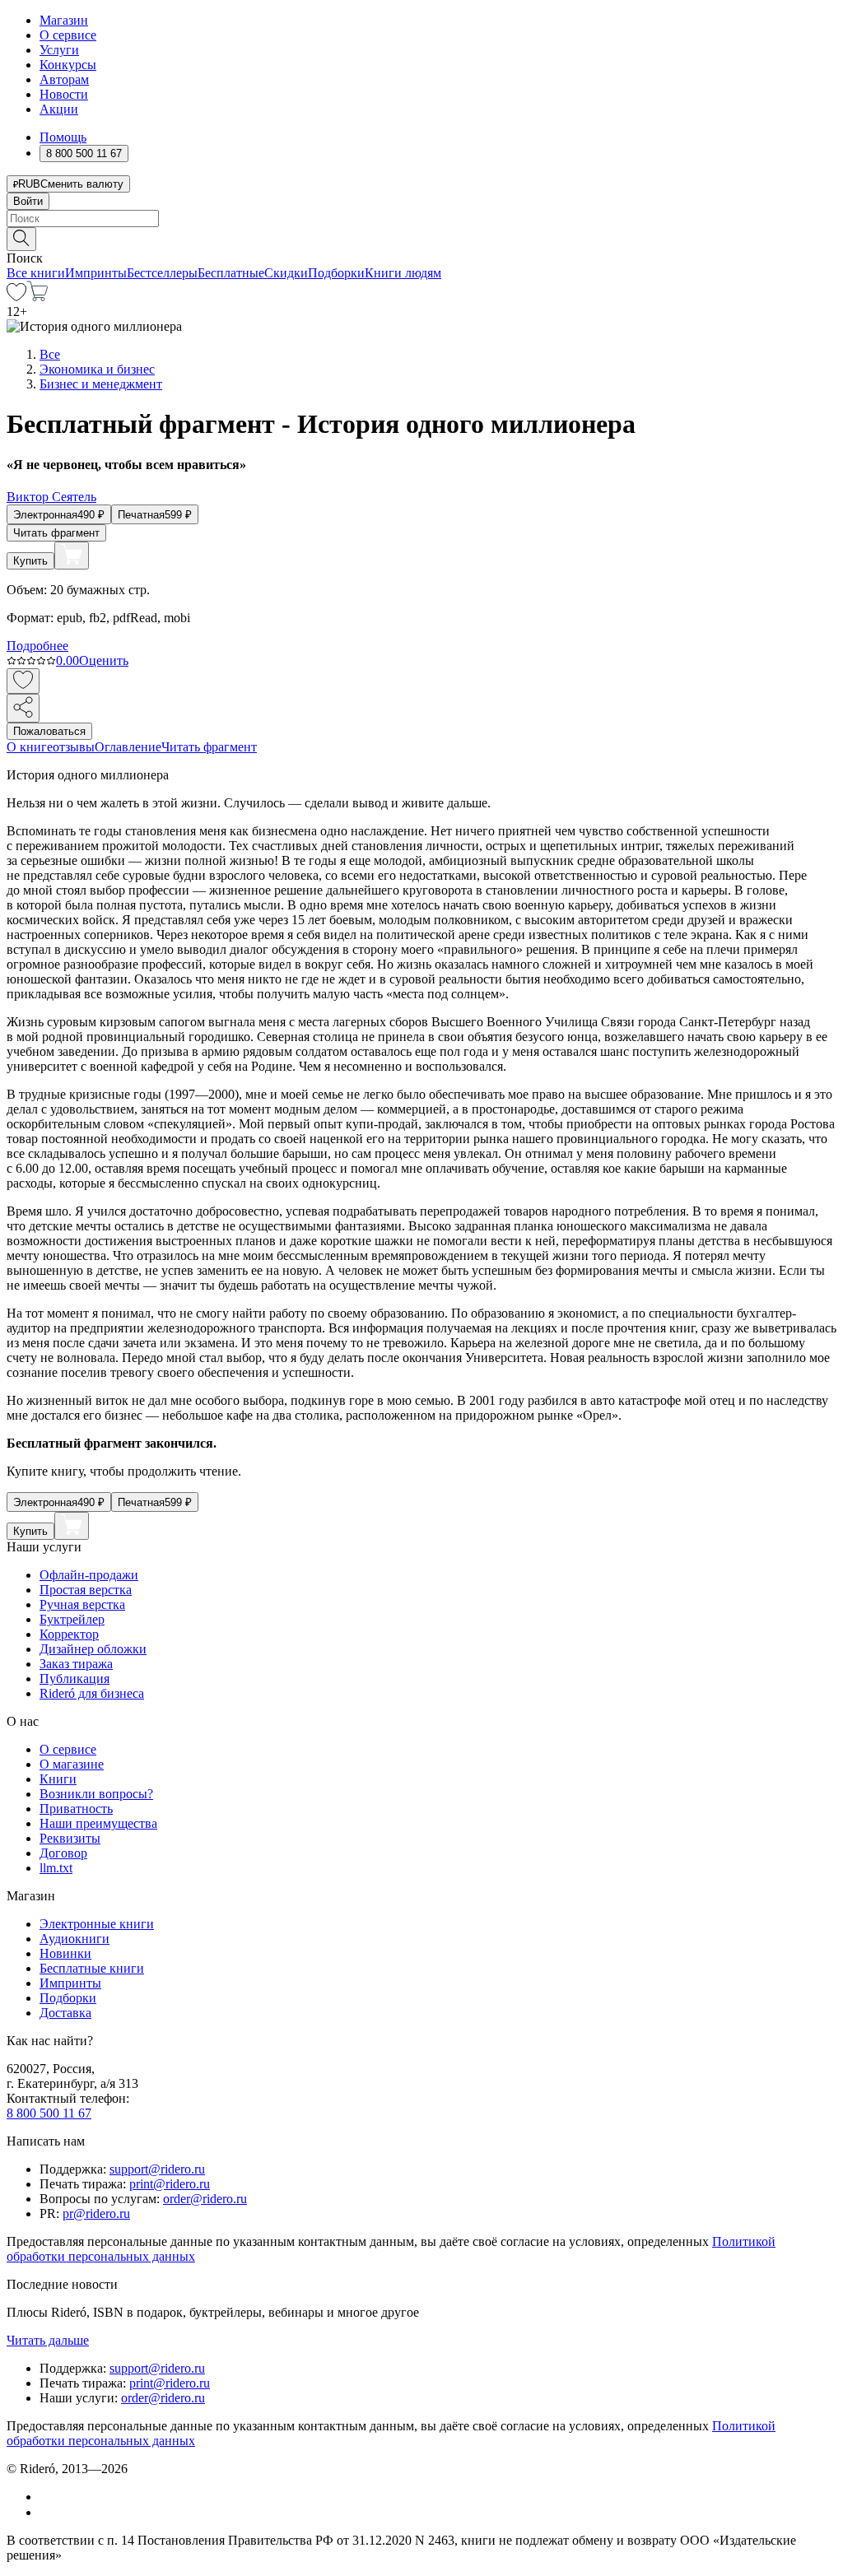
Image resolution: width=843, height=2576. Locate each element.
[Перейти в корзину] (37, 297)
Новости (64, 94)
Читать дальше (48, 2340)
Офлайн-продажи (89, 1575)
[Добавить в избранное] (23, 681)
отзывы (74, 747)
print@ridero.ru (170, 2184)
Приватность (76, 1809)
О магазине (72, 1764)
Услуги (59, 50)
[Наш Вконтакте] (48, 2497)
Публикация (75, 1679)
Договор (63, 1853)
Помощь (63, 137)
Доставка (65, 2013)
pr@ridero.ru (96, 2213)
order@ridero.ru (205, 2199)
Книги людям (403, 273)
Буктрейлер (72, 1619)
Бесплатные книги (92, 1968)
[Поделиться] (23, 708)
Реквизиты (70, 1838)
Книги (58, 1779)
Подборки (336, 273)
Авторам (64, 79)
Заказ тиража (76, 1664)
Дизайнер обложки (93, 1649)
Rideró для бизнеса (92, 1693)
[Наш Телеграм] (47, 2512)
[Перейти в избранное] (16, 297)
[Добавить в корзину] (72, 556)
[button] (421, 238)
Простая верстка (86, 1590)
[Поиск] (21, 239)
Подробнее (37, 646)
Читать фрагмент (56, 533)
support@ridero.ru (157, 2169)
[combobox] (421, 219)
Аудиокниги (75, 1939)
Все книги (36, 273)
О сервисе (68, 35)
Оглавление (128, 747)
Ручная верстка (82, 1604)
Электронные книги (97, 1924)
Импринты (96, 273)
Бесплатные (231, 273)
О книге (30, 747)
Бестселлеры (162, 273)
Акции (59, 109)
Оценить (104, 660)
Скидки (286, 273)
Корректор (69, 1634)
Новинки (65, 1953)
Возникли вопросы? (96, 1794)
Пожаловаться (49, 731)
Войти (28, 201)
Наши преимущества (98, 1823)
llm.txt (56, 1868)
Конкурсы (68, 65)
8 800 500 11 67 (49, 2113)
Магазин (64, 20)
